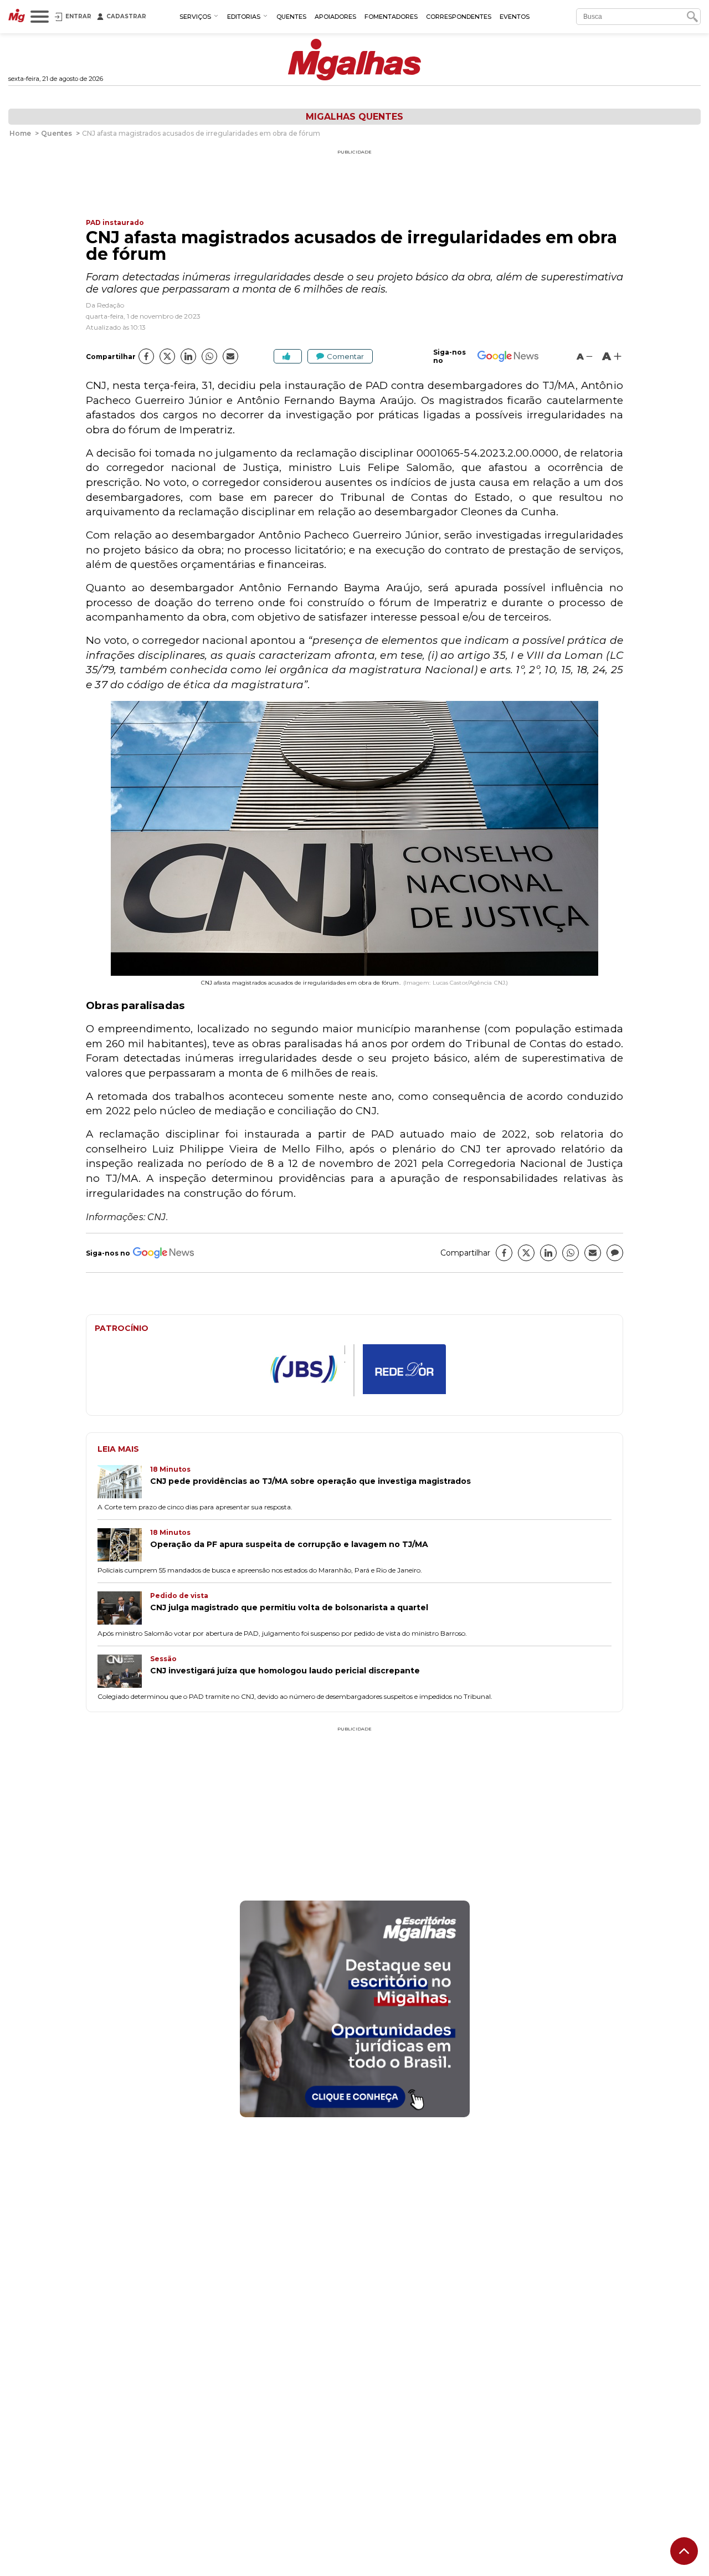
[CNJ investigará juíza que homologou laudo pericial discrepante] (124, 1672)
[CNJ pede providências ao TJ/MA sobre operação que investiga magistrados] (124, 1483)
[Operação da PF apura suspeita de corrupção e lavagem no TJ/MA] (124, 1546)
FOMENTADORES (391, 17)
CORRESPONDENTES (459, 17)
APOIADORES (335, 17)
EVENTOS (515, 17)
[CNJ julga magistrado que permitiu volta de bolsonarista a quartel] (124, 1609)
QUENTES (291, 17)
